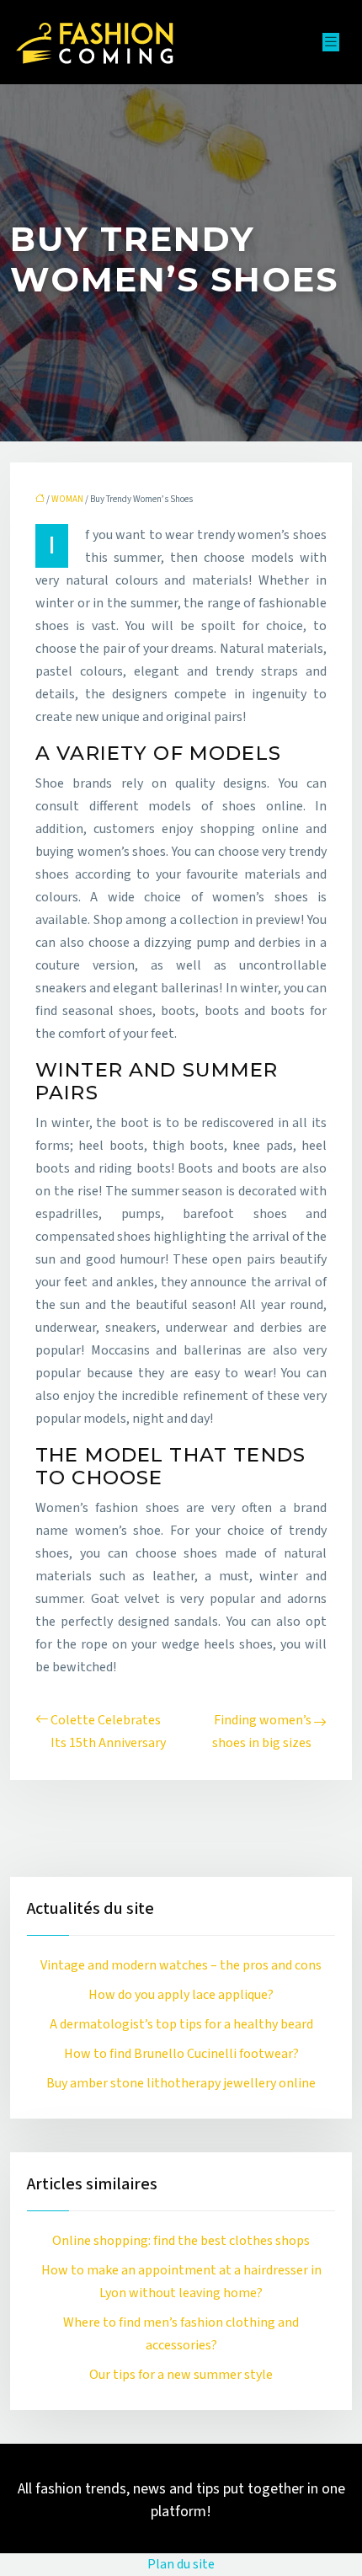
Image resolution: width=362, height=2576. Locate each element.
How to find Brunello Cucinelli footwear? (181, 2054)
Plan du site (181, 2564)
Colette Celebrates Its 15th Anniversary (108, 1732)
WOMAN (67, 499)
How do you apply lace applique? (181, 1995)
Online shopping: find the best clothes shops (181, 2241)
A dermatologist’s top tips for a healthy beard (181, 2024)
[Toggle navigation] (331, 42)
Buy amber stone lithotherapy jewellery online (181, 2083)
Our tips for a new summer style (181, 2375)
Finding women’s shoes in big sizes (262, 1732)
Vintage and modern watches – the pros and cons (181, 1965)
